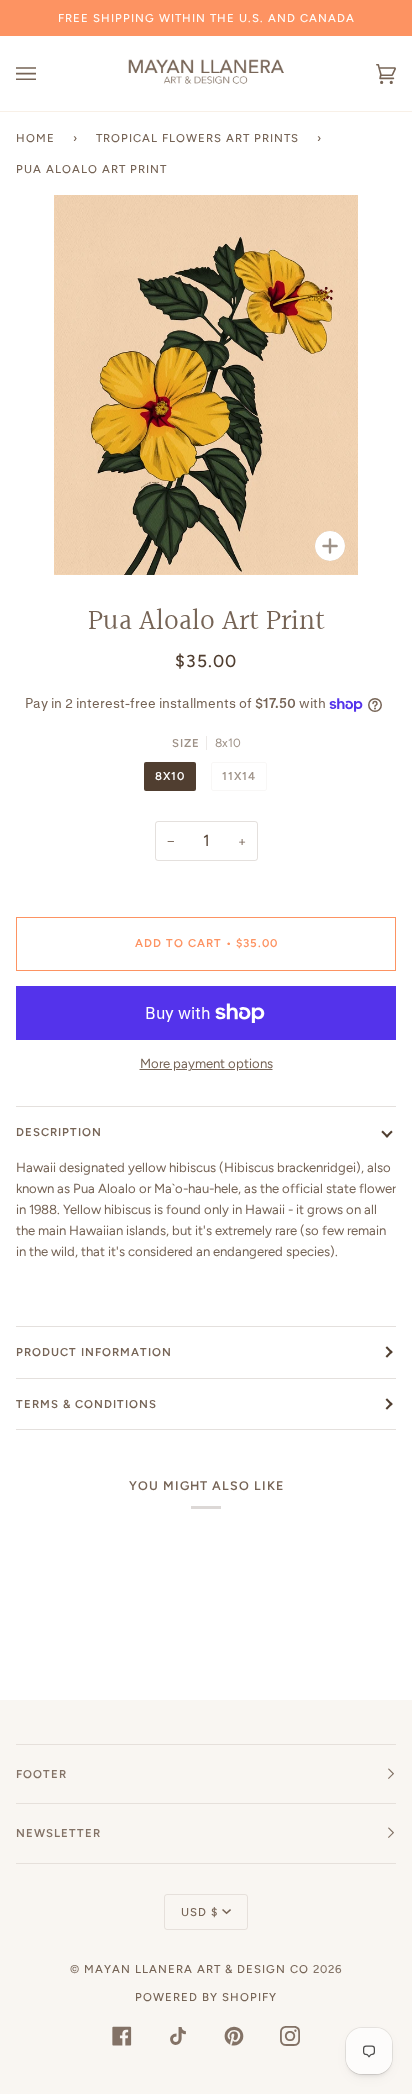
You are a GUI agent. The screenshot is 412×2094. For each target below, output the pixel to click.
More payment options (206, 1063)
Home (35, 138)
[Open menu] (46, 73)
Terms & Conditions (86, 1404)
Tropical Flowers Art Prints (197, 138)
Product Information (94, 1352)
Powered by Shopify (206, 1997)
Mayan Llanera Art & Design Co (196, 1969)
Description (59, 1132)
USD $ (199, 1912)
